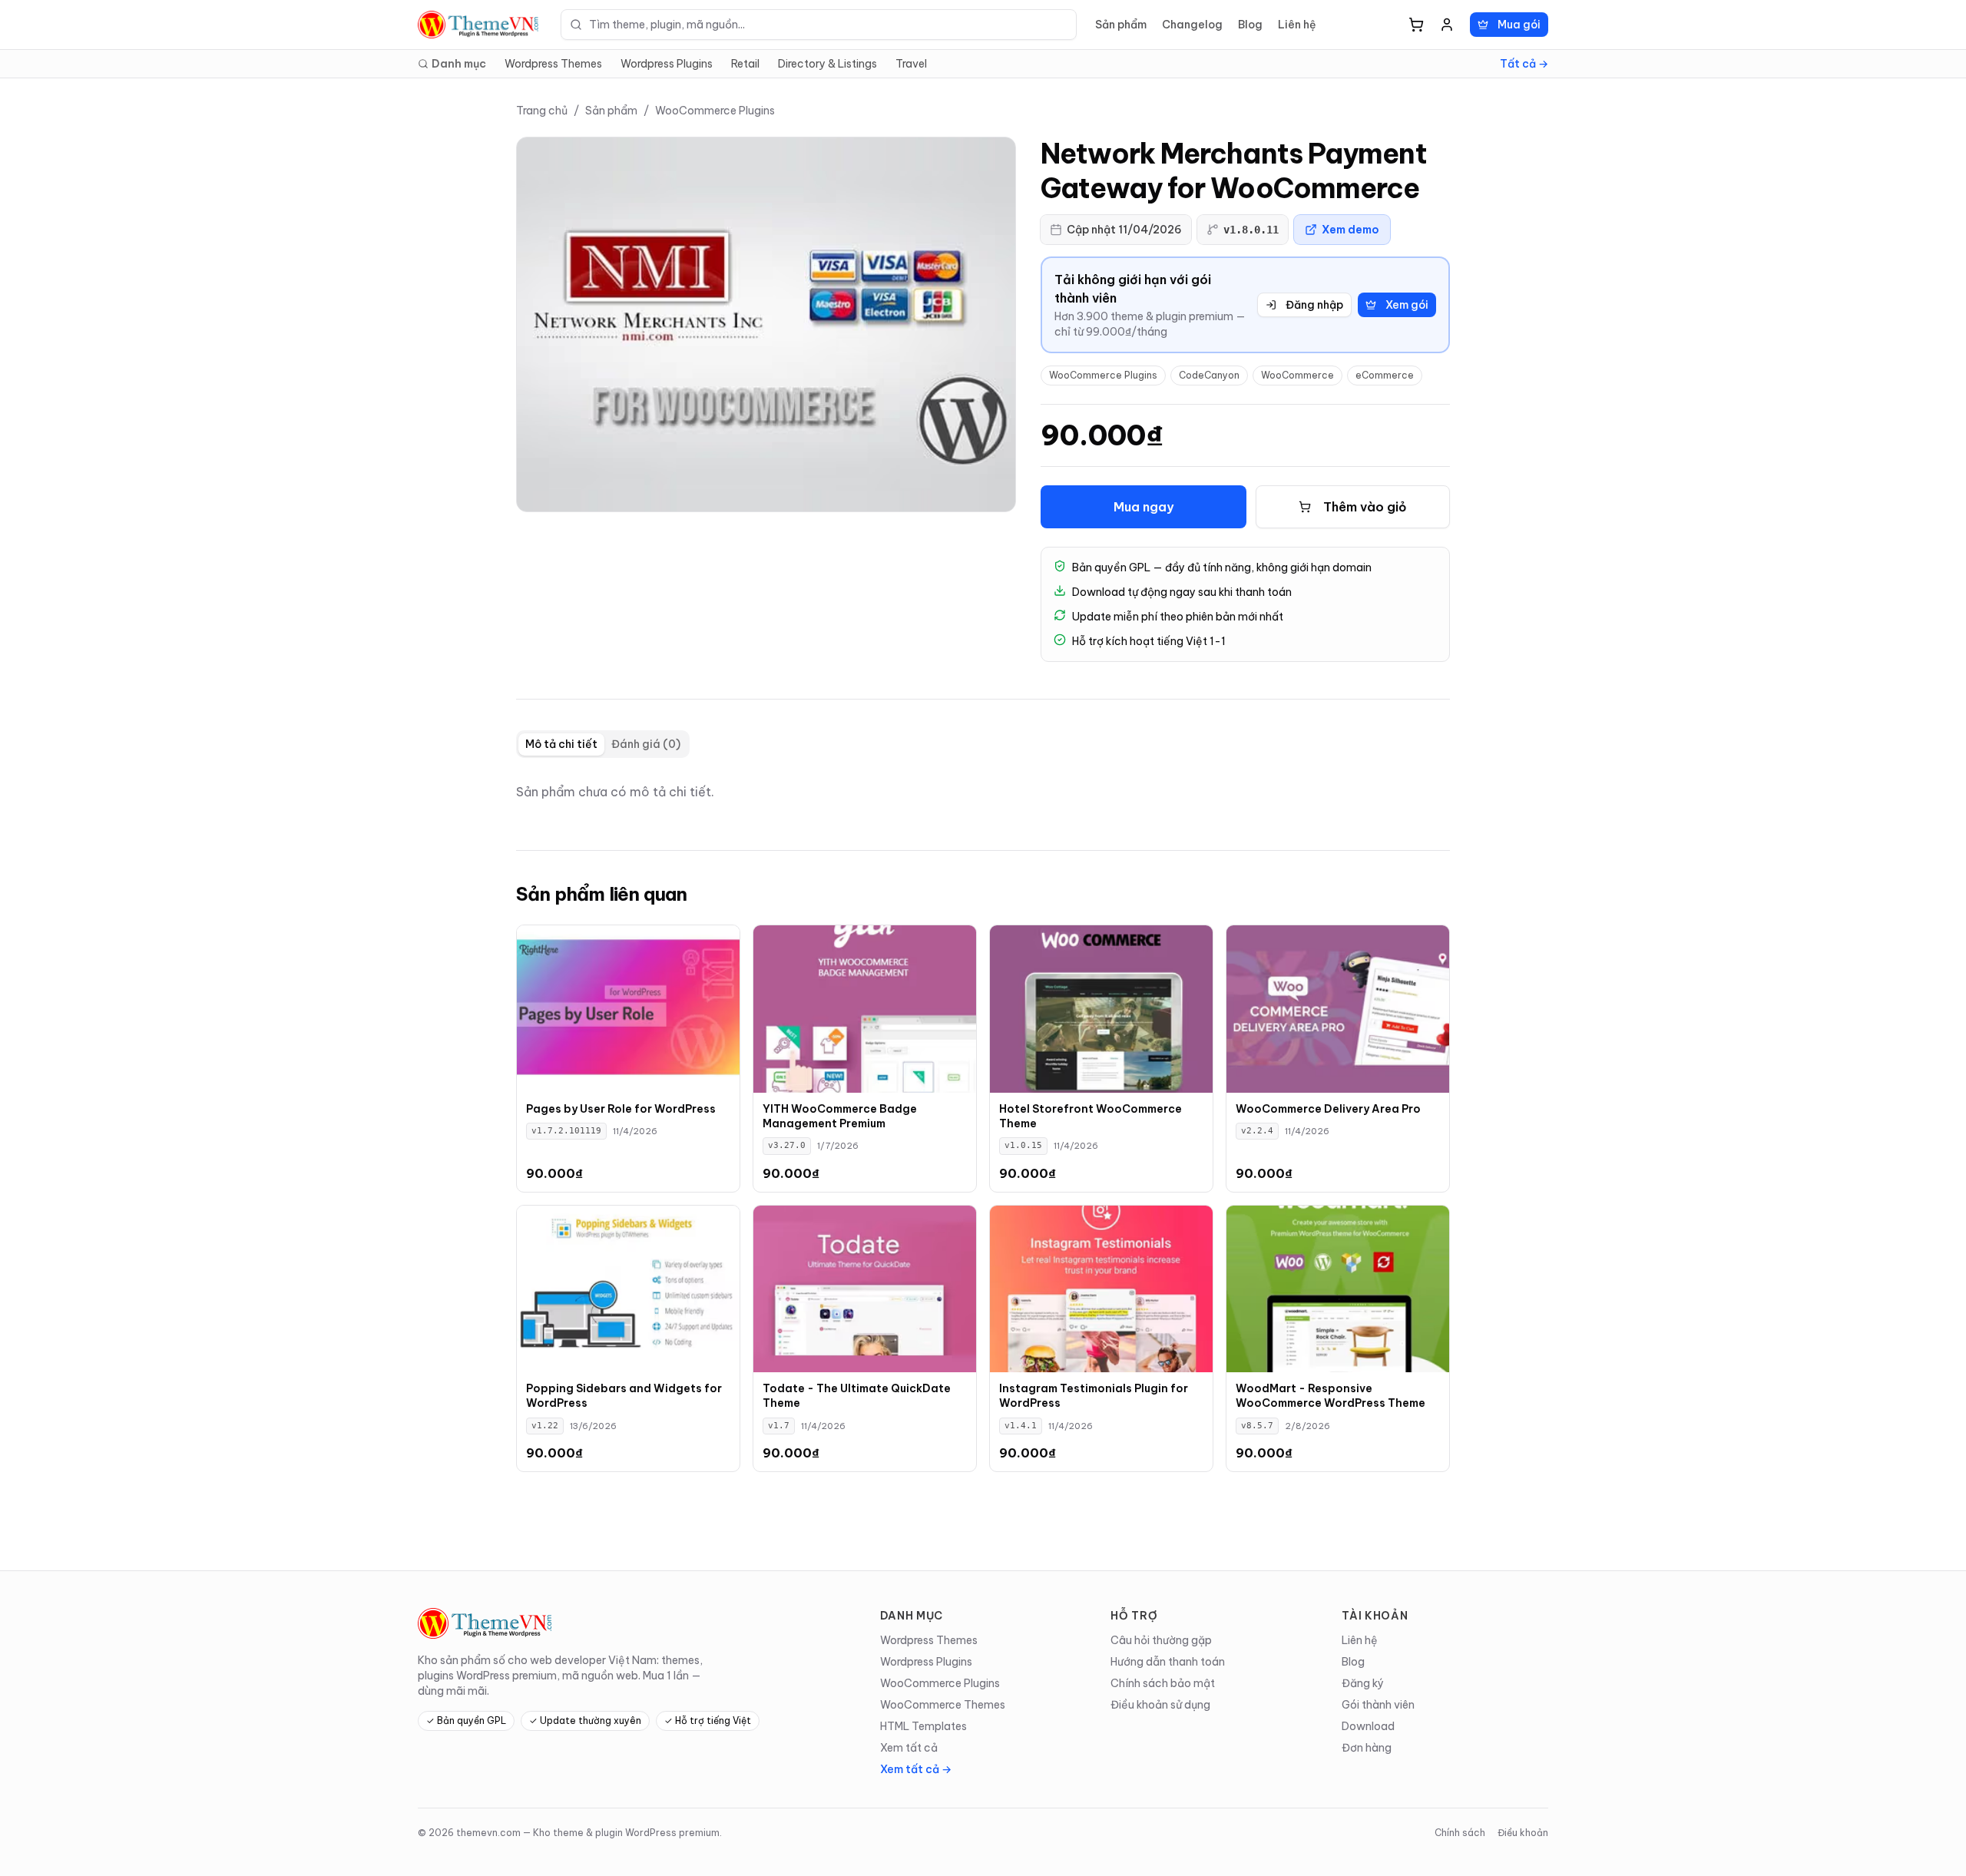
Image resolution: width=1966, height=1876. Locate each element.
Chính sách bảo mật (1163, 1683)
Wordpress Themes (553, 64)
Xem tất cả (909, 1748)
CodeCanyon (1209, 375)
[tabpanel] (983, 792)
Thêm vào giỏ (1365, 507)
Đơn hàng (1367, 1748)
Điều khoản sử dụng (1160, 1705)
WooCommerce (1297, 375)
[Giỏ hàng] (1416, 25)
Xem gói (1407, 305)
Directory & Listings (827, 64)
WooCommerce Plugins (715, 111)
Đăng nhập (1314, 305)
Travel (911, 64)
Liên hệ (1297, 25)
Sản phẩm (1121, 25)
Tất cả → (1524, 64)
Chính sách (1460, 1833)
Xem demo (1350, 230)
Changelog (1192, 25)
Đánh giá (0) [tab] (646, 744)
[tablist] (603, 744)
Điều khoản (1523, 1833)
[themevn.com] (480, 25)
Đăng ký (1363, 1683)
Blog (1250, 25)
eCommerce (1385, 375)
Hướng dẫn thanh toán (1168, 1662)
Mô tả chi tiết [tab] (561, 744)
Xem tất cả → (916, 1769)
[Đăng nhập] (1447, 25)
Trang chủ (542, 111)
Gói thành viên (1378, 1705)
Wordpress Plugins (667, 64)
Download (1368, 1726)
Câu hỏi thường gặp (1161, 1640)
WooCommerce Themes (943, 1705)
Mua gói (1519, 25)
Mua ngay (1144, 507)
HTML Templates (923, 1726)
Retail (745, 64)
